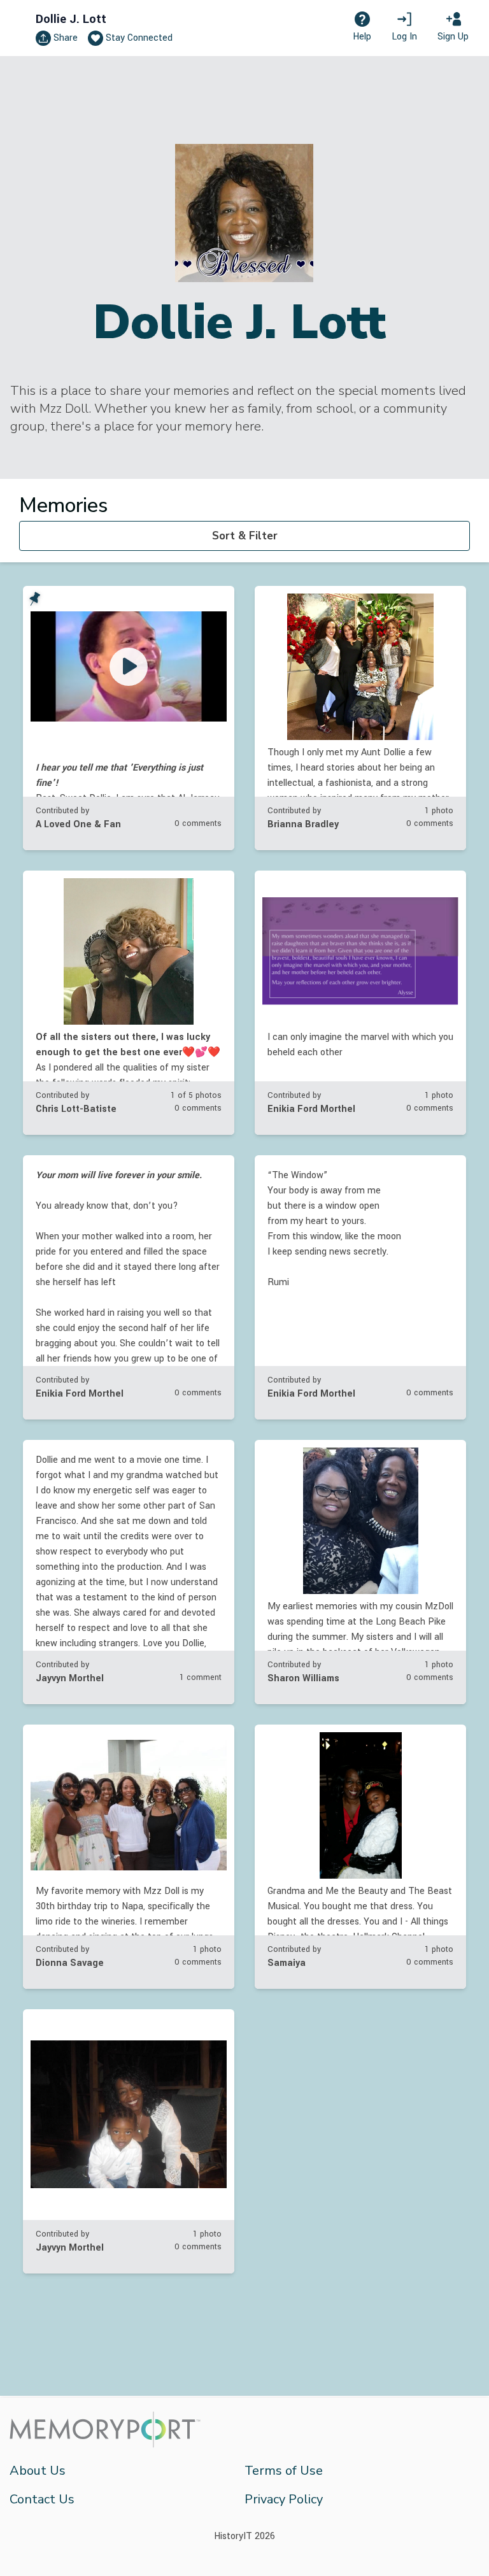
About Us (38, 2471)
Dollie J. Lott (71, 19)
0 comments (198, 823)
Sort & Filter (245, 536)
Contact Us (42, 2499)
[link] (129, 718)
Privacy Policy (284, 2499)
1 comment (201, 1677)
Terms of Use (284, 2471)
